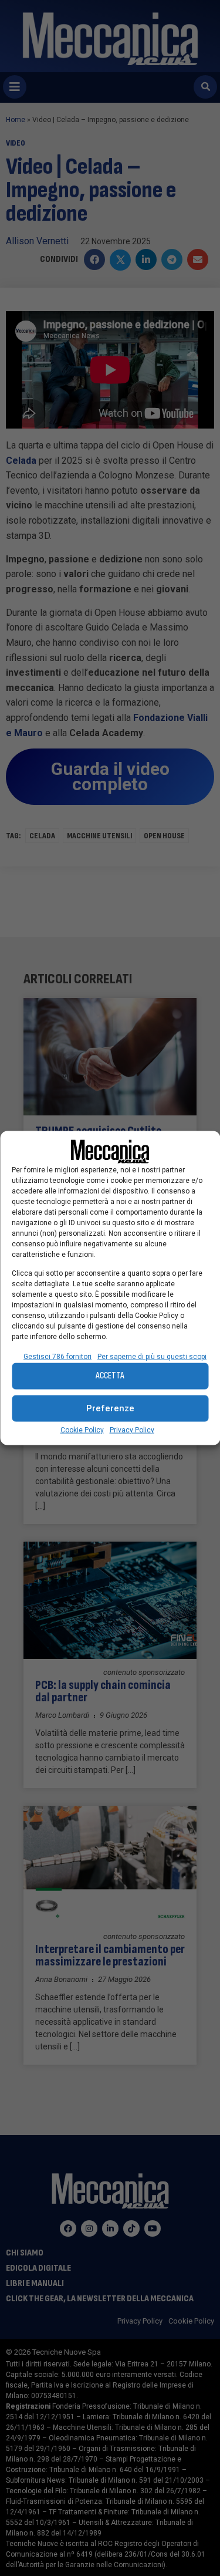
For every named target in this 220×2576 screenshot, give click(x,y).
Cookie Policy (82, 1429)
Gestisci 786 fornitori (57, 1356)
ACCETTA (110, 1376)
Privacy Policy (132, 1429)
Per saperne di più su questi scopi (152, 1356)
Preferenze (110, 1408)
